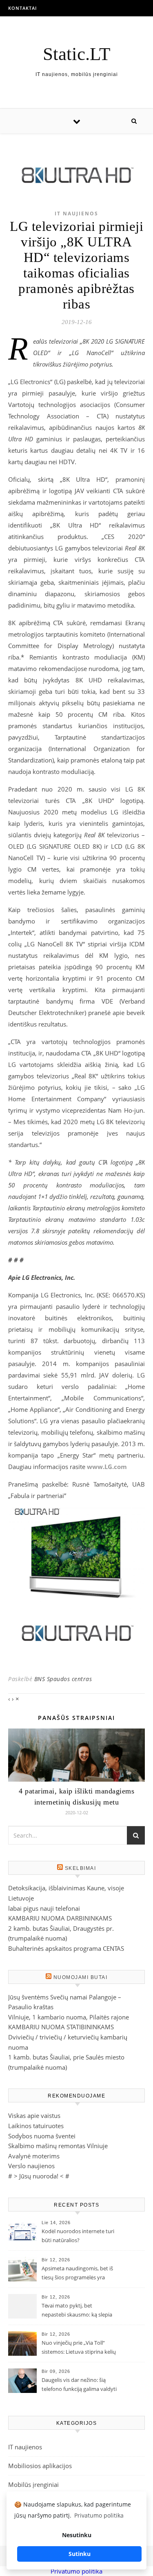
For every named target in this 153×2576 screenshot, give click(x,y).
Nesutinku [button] (77, 2535)
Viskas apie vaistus (34, 2115)
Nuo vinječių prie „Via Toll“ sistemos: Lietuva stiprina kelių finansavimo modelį (79, 2348)
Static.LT (76, 54)
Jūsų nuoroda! (39, 2176)
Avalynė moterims (34, 2156)
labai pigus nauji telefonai (44, 1908)
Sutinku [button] (80, 2554)
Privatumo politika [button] (99, 2515)
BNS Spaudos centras (63, 1679)
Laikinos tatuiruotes (36, 2126)
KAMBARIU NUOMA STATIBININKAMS (61, 2027)
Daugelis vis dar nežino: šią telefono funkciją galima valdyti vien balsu (79, 2385)
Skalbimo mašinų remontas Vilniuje (58, 2146)
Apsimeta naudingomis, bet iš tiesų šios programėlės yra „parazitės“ (77, 2274)
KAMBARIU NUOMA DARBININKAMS (60, 1918)
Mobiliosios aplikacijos (40, 2466)
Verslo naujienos (31, 2166)
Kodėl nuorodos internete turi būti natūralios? (78, 2236)
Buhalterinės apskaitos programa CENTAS (66, 1948)
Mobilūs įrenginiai (33, 2484)
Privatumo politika (76, 2571)
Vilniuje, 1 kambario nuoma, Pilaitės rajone (69, 2017)
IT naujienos (76, 214)
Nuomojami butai (81, 1977)
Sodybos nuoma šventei (42, 2136)
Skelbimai (81, 1868)
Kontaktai (22, 8)
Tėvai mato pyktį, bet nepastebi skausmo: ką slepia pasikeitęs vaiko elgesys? (77, 2311)
